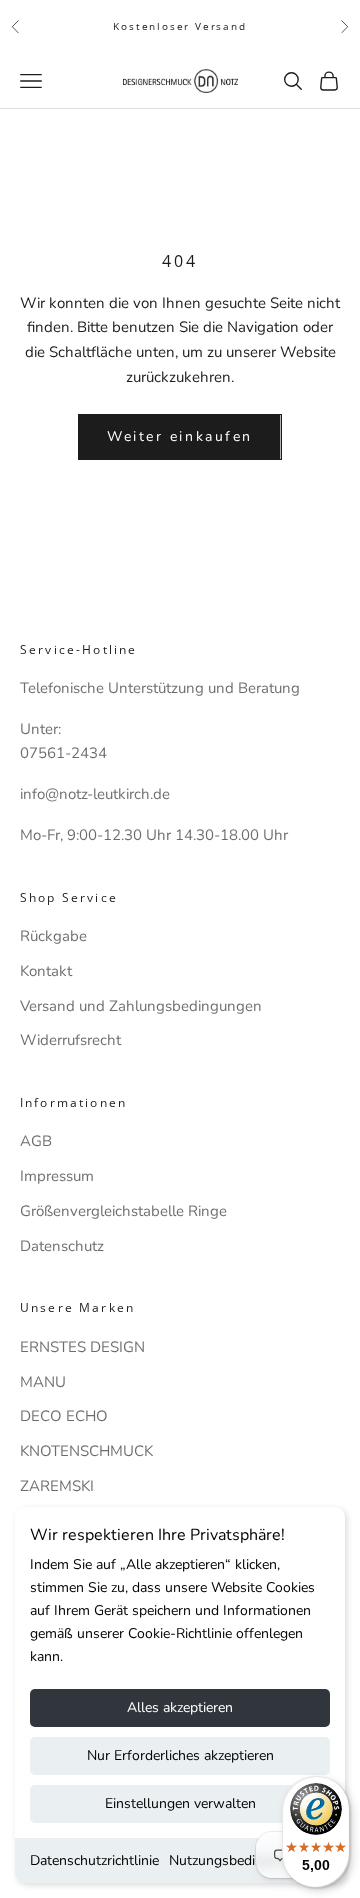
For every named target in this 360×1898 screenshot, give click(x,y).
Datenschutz (62, 1246)
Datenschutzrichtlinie (94, 1860)
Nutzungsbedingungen (239, 1860)
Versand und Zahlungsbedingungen (141, 1006)
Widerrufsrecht (70, 1040)
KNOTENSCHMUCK (86, 1451)
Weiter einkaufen (179, 436)
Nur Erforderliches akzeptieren (180, 1755)
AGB (36, 1141)
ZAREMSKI (57, 1486)
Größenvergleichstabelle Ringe (123, 1211)
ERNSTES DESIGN (82, 1347)
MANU (43, 1382)
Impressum (57, 1176)
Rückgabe (53, 936)
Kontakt (46, 971)
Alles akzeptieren (180, 1707)
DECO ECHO (64, 1416)
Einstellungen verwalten (180, 1803)
